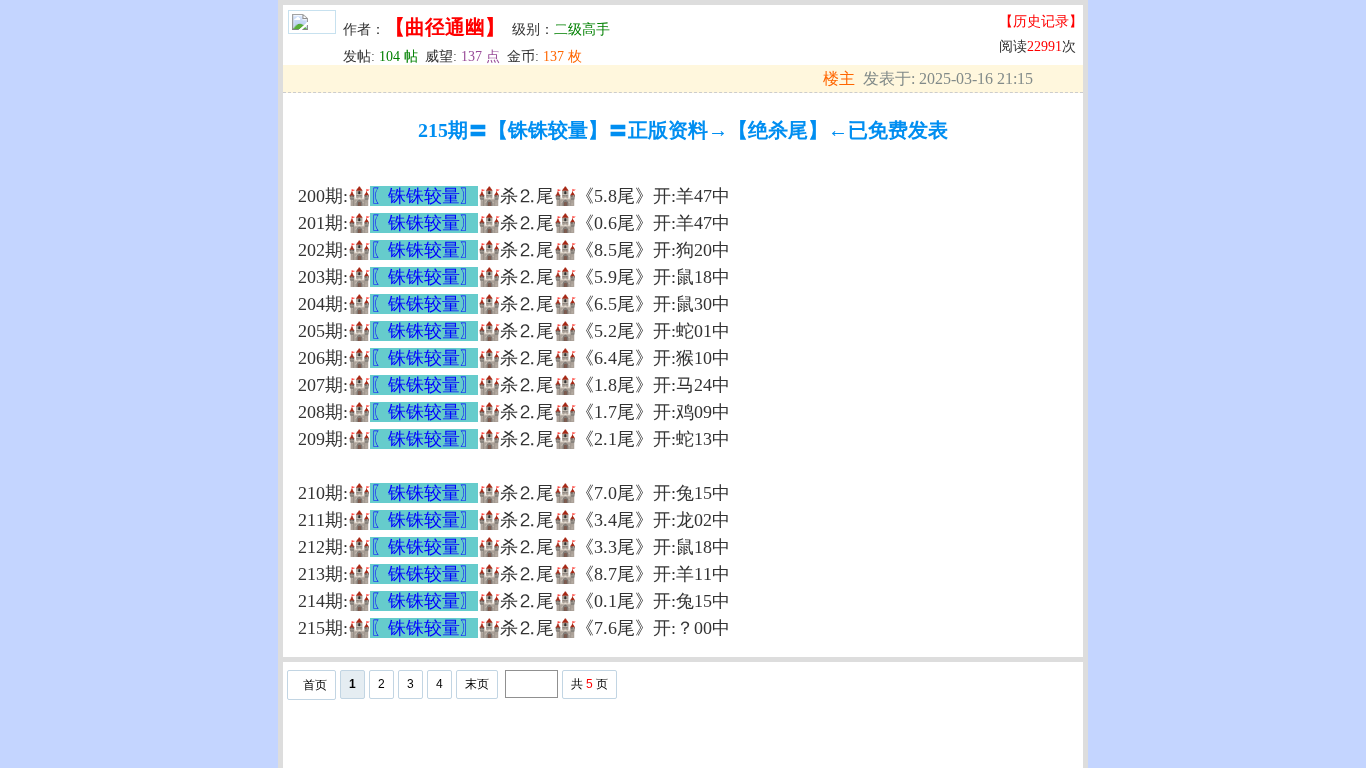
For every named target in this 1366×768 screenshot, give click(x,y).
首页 (315, 685)
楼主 (839, 78)
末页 (477, 684)
